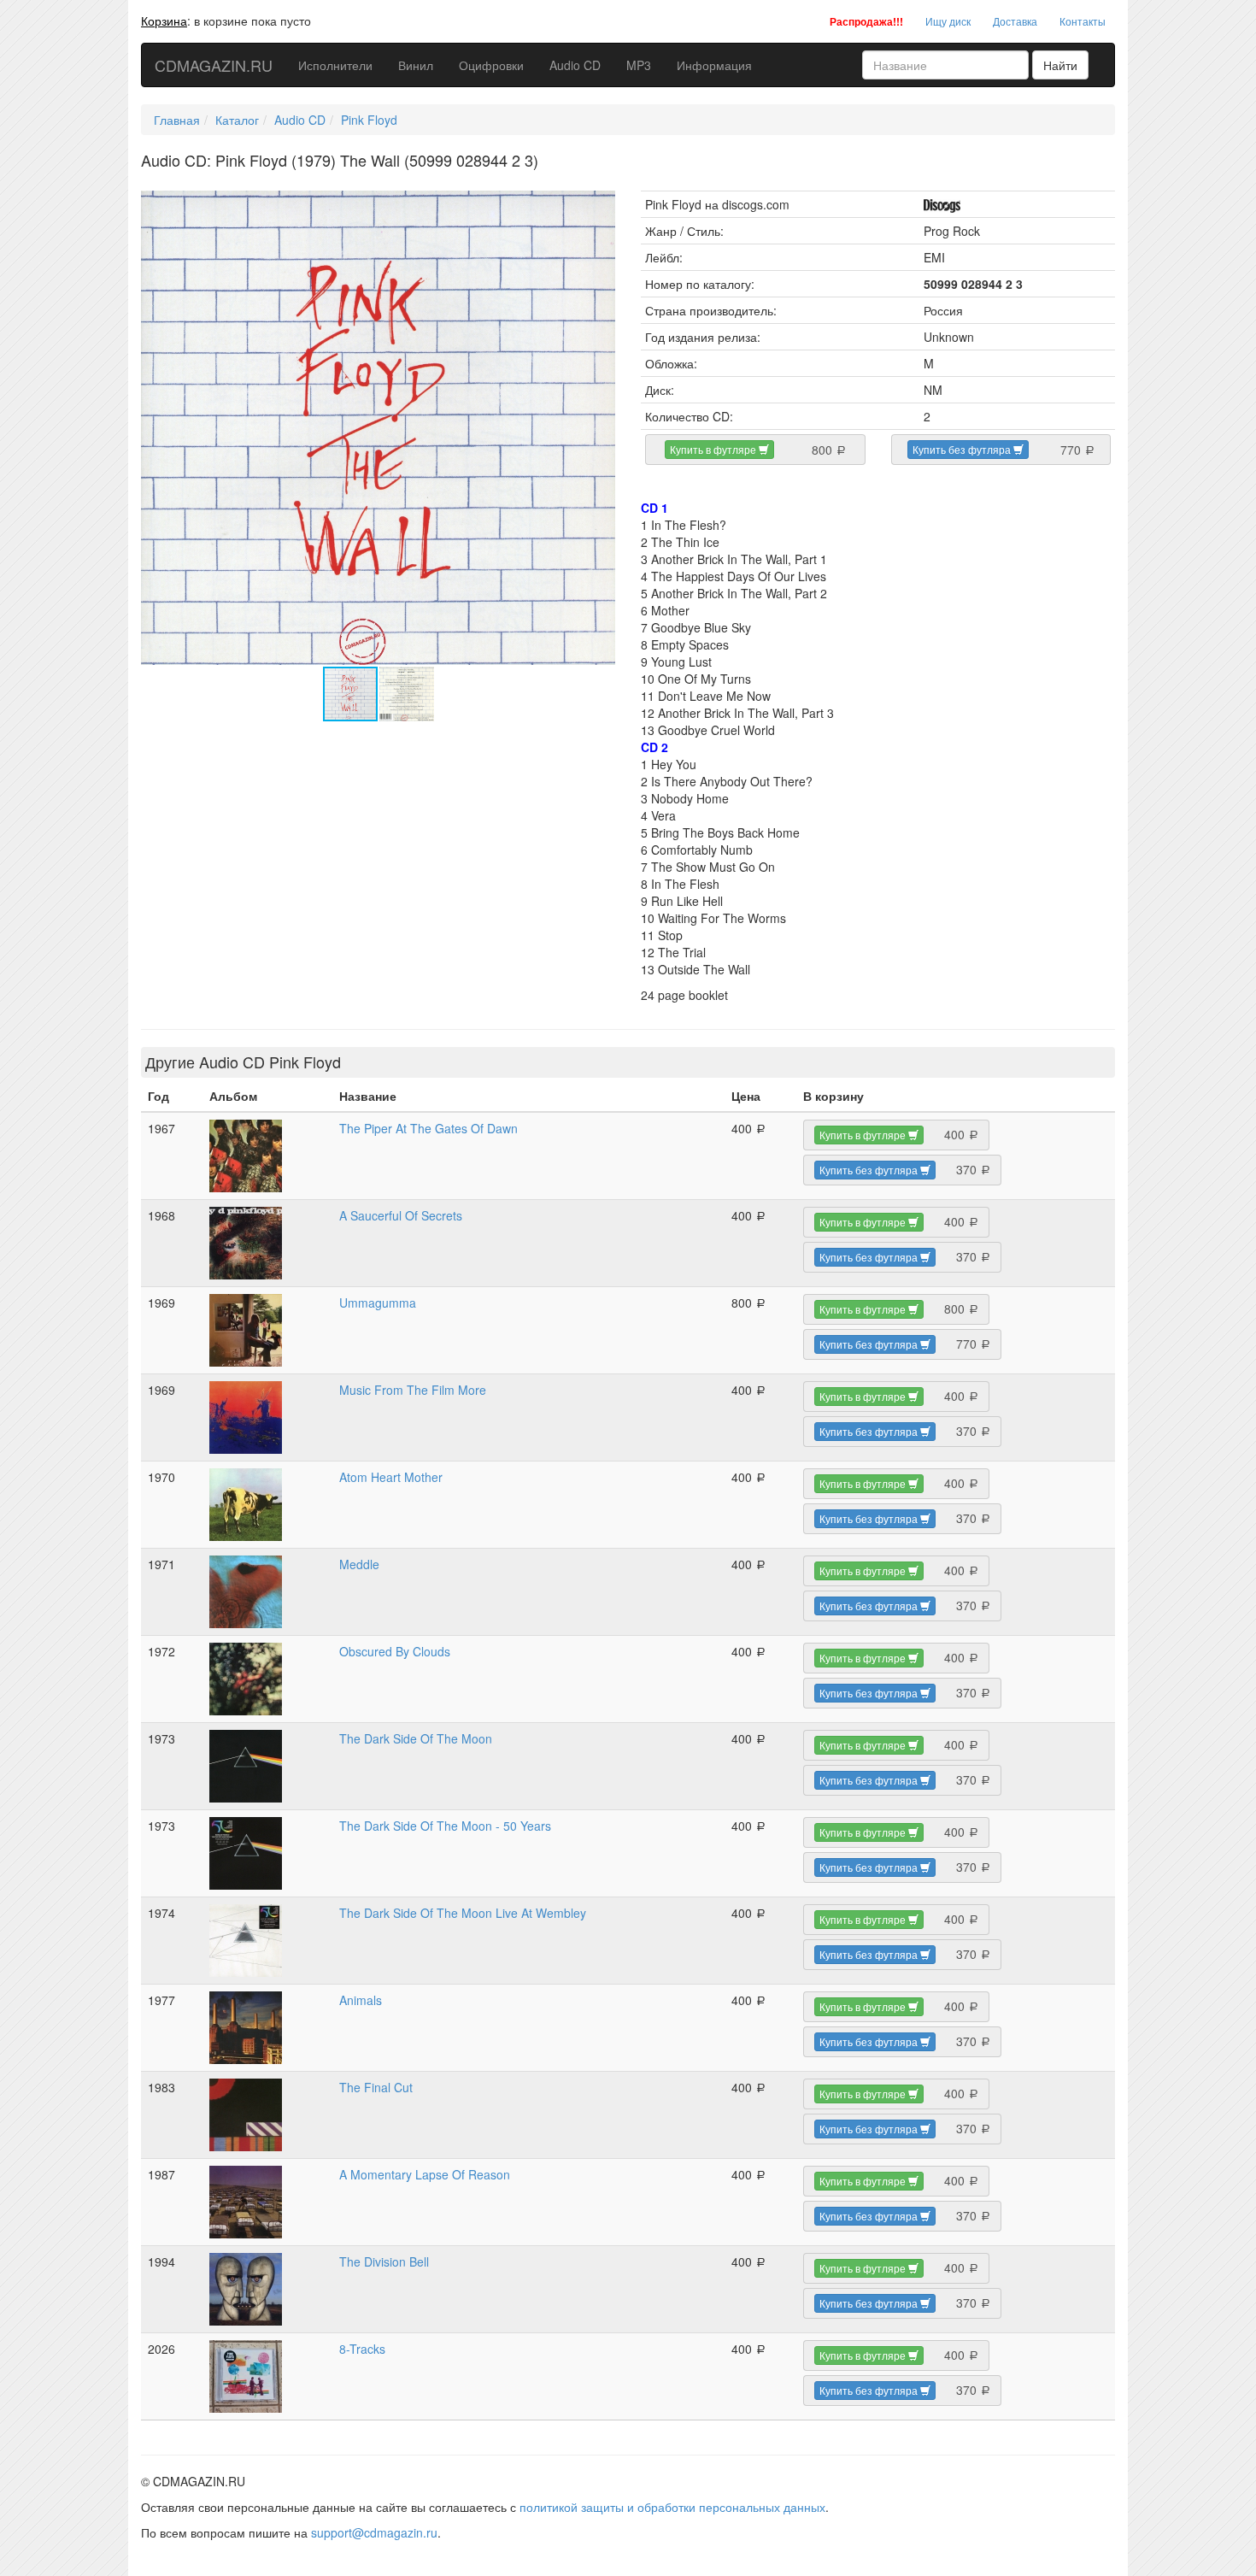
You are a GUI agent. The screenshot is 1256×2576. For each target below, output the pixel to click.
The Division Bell (384, 2261)
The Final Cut (376, 2087)
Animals (361, 2000)
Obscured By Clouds (395, 1651)
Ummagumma (378, 1303)
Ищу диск (948, 21)
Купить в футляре (714, 449)
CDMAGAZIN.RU (214, 65)
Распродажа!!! (866, 21)
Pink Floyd (369, 120)
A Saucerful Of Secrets (401, 1215)
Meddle (359, 1564)
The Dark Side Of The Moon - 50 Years (445, 1826)
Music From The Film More (413, 1390)
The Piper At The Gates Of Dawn (428, 1128)
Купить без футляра (963, 449)
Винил (416, 65)
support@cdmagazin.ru (374, 2532)
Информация (714, 65)
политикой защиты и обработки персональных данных (672, 2507)
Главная (177, 120)
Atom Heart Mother (391, 1477)
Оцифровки (491, 65)
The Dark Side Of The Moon (416, 1738)
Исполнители (335, 65)
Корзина (164, 21)
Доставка (1015, 21)
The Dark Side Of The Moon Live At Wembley (463, 1913)
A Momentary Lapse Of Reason (425, 2174)
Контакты (1083, 21)
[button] (600, 206)
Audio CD (575, 65)
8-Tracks (362, 2349)
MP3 (639, 65)
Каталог (237, 120)
